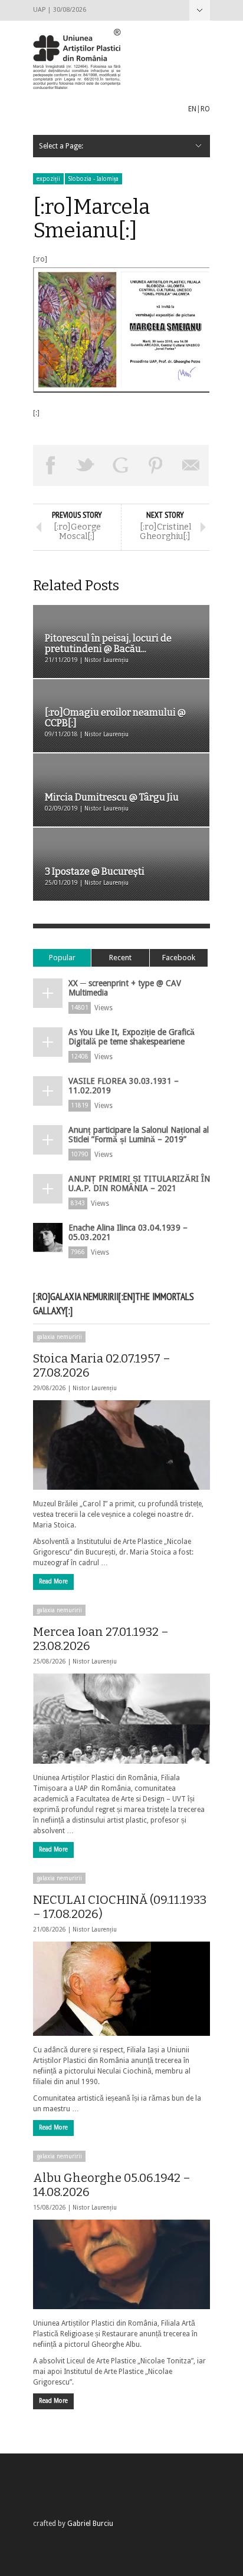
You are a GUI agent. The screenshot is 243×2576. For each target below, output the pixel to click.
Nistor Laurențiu (95, 1388)
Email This (191, 465)
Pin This (156, 465)
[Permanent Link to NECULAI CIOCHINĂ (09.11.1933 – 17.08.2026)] (121, 1989)
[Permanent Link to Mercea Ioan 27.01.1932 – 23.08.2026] (121, 1718)
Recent (120, 958)
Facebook (179, 958)
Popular (62, 958)
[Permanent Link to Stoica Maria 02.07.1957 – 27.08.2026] (121, 1445)
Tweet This (86, 465)
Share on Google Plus (121, 465)
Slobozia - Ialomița (93, 179)
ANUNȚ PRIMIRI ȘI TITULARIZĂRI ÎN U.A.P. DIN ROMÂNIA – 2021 (139, 1183)
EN (192, 109)
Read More (53, 1581)
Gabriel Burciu (90, 2524)
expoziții (48, 179)
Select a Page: (200, 10)
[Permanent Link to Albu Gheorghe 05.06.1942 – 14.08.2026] (121, 2264)
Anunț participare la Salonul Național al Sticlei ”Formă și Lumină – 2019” (139, 1135)
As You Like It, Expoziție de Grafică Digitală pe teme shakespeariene (132, 1037)
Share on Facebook (51, 465)
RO (205, 109)
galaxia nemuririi (59, 1337)
